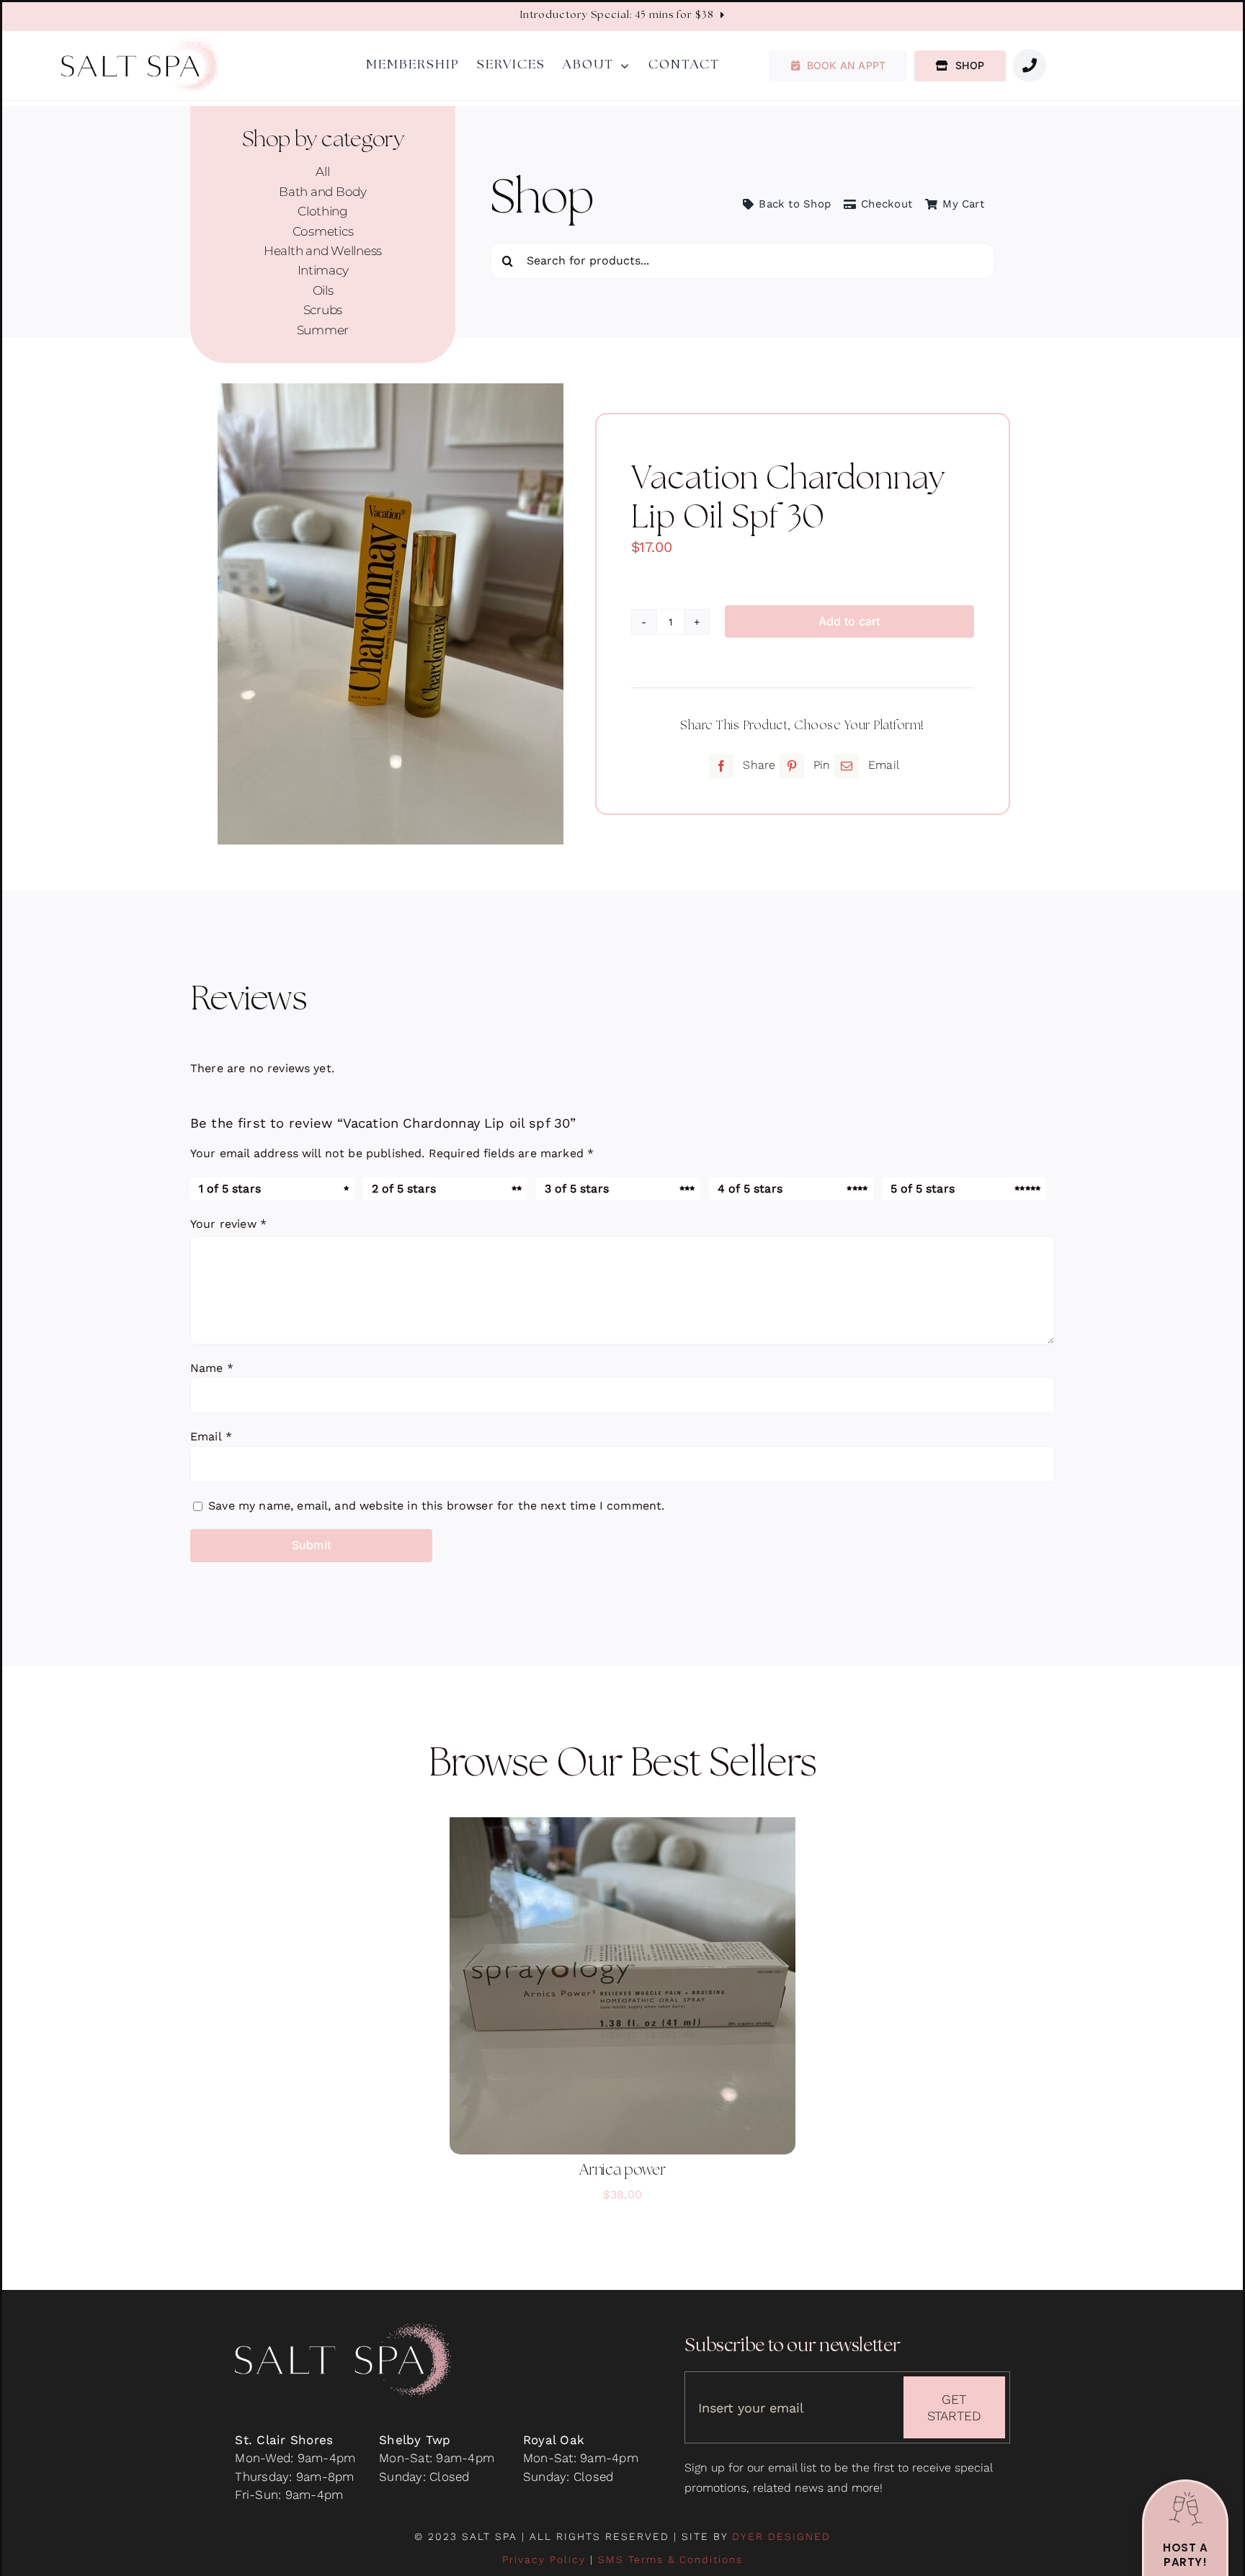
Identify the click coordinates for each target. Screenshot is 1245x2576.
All (322, 171)
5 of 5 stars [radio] (923, 1189)
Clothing (323, 211)
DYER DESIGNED (781, 2536)
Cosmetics (323, 231)
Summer (323, 330)
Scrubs (323, 310)
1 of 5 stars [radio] (230, 1189)
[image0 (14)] (391, 614)
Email (211, 1436)
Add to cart (849, 621)
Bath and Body (323, 192)
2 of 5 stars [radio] (404, 1189)
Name (212, 1368)
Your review (228, 1224)
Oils (323, 290)
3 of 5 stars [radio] (577, 1189)
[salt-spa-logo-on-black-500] (343, 2329)
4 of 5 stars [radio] (750, 1189)
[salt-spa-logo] (140, 44)
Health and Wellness (323, 251)
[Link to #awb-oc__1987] (1030, 66)
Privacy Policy (544, 2559)
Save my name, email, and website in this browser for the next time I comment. (436, 1506)
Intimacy (323, 270)
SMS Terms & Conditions (670, 2559)
